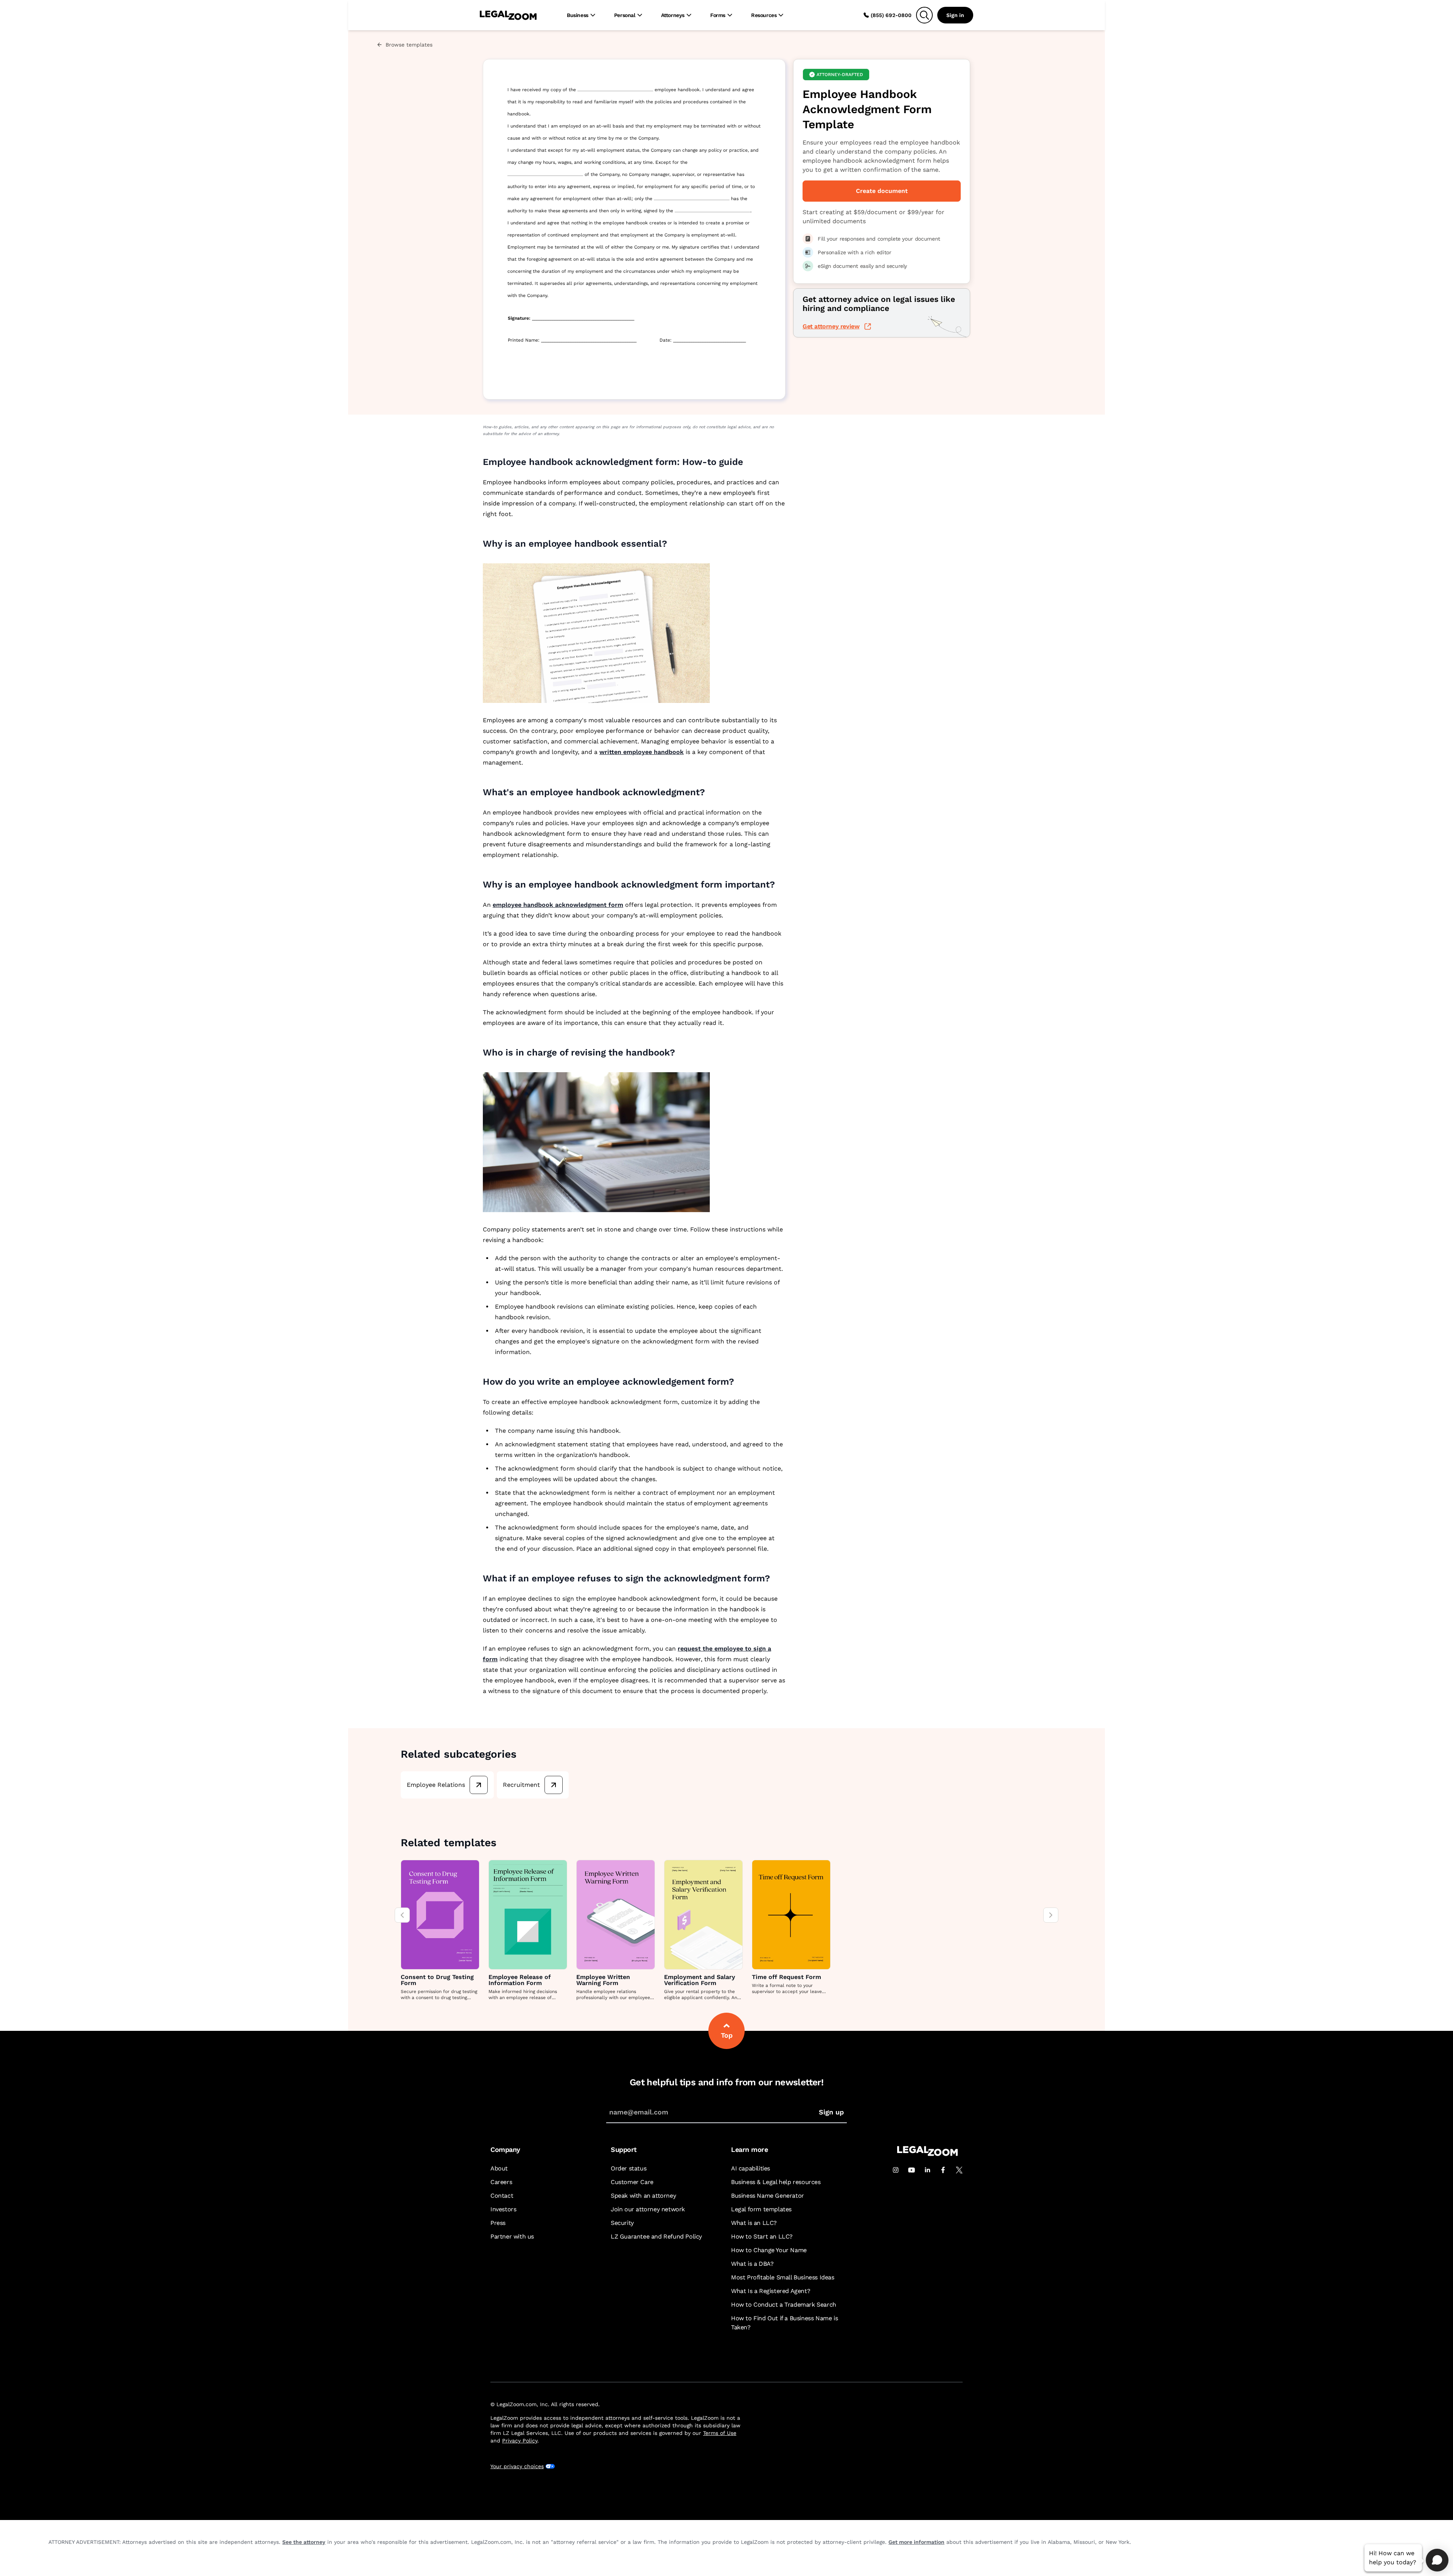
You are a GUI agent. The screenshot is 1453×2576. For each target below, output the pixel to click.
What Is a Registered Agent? (771, 2291)
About (499, 2168)
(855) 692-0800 (891, 15)
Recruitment (521, 1785)
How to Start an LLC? (762, 2236)
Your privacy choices (517, 2466)
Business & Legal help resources (776, 2182)
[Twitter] (959, 2170)
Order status (628, 2168)
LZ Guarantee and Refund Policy (656, 2236)
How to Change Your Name (769, 2250)
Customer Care (632, 2182)
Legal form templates (761, 2209)
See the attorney (304, 2542)
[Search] (924, 15)
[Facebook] (943, 2170)
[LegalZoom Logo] (508, 15)
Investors (503, 2209)
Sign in (955, 15)
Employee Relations (436, 1785)
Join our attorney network (648, 2209)
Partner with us (512, 2236)
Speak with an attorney (643, 2196)
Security (622, 2223)
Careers (501, 2182)
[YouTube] (912, 2170)
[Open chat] (1437, 2560)
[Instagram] (896, 2170)
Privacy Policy (520, 2441)
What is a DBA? (752, 2264)
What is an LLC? (754, 2223)
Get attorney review (831, 326)
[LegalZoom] (927, 2154)
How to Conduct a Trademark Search (784, 2305)
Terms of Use (720, 2433)
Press (498, 2223)
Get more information (916, 2542)
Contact (502, 2196)
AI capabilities (751, 2168)
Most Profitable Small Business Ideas (783, 2277)
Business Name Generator (768, 2196)
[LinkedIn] (927, 2170)
